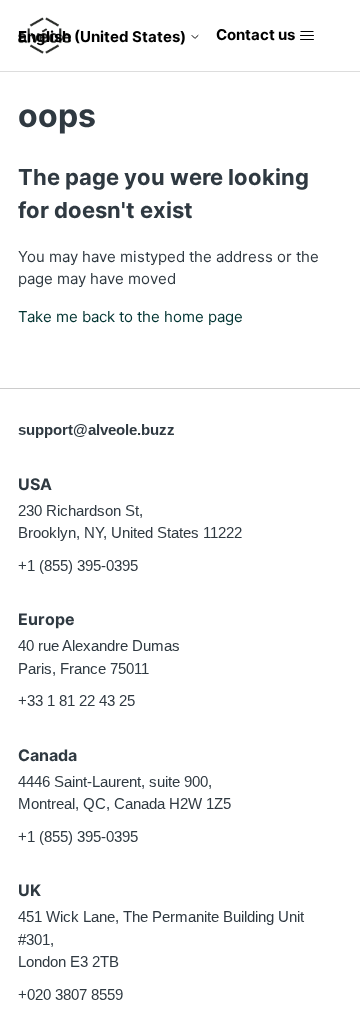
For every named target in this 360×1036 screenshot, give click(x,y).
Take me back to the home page (130, 316)
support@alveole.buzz (96, 429)
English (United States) (103, 36)
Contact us (255, 34)
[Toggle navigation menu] (306, 36)
